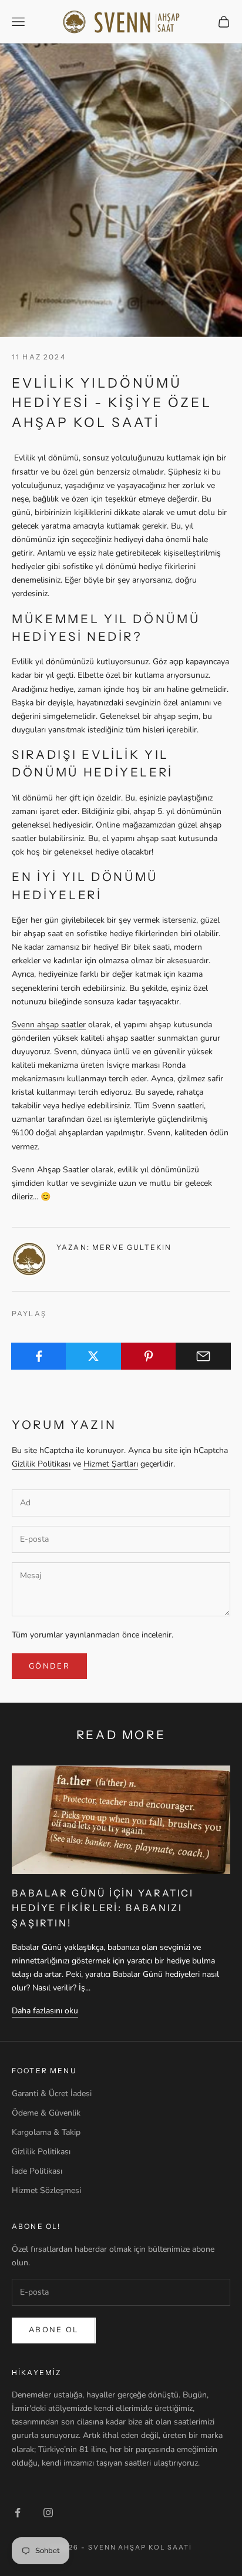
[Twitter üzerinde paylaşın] (93, 1356)
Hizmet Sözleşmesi (46, 2190)
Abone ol (54, 2330)
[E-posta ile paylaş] (203, 1356)
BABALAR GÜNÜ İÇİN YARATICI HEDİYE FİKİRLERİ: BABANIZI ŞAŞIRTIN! (103, 1908)
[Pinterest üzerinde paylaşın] (149, 1356)
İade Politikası (37, 2171)
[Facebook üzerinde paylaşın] (39, 1356)
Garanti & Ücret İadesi (52, 2094)
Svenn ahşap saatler (49, 1025)
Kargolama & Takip (46, 2132)
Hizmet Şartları (111, 1464)
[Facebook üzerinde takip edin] (18, 2513)
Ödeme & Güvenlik (46, 2113)
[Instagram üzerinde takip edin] (48, 2513)
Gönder (49, 1666)
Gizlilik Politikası (41, 1464)
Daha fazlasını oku (45, 2011)
